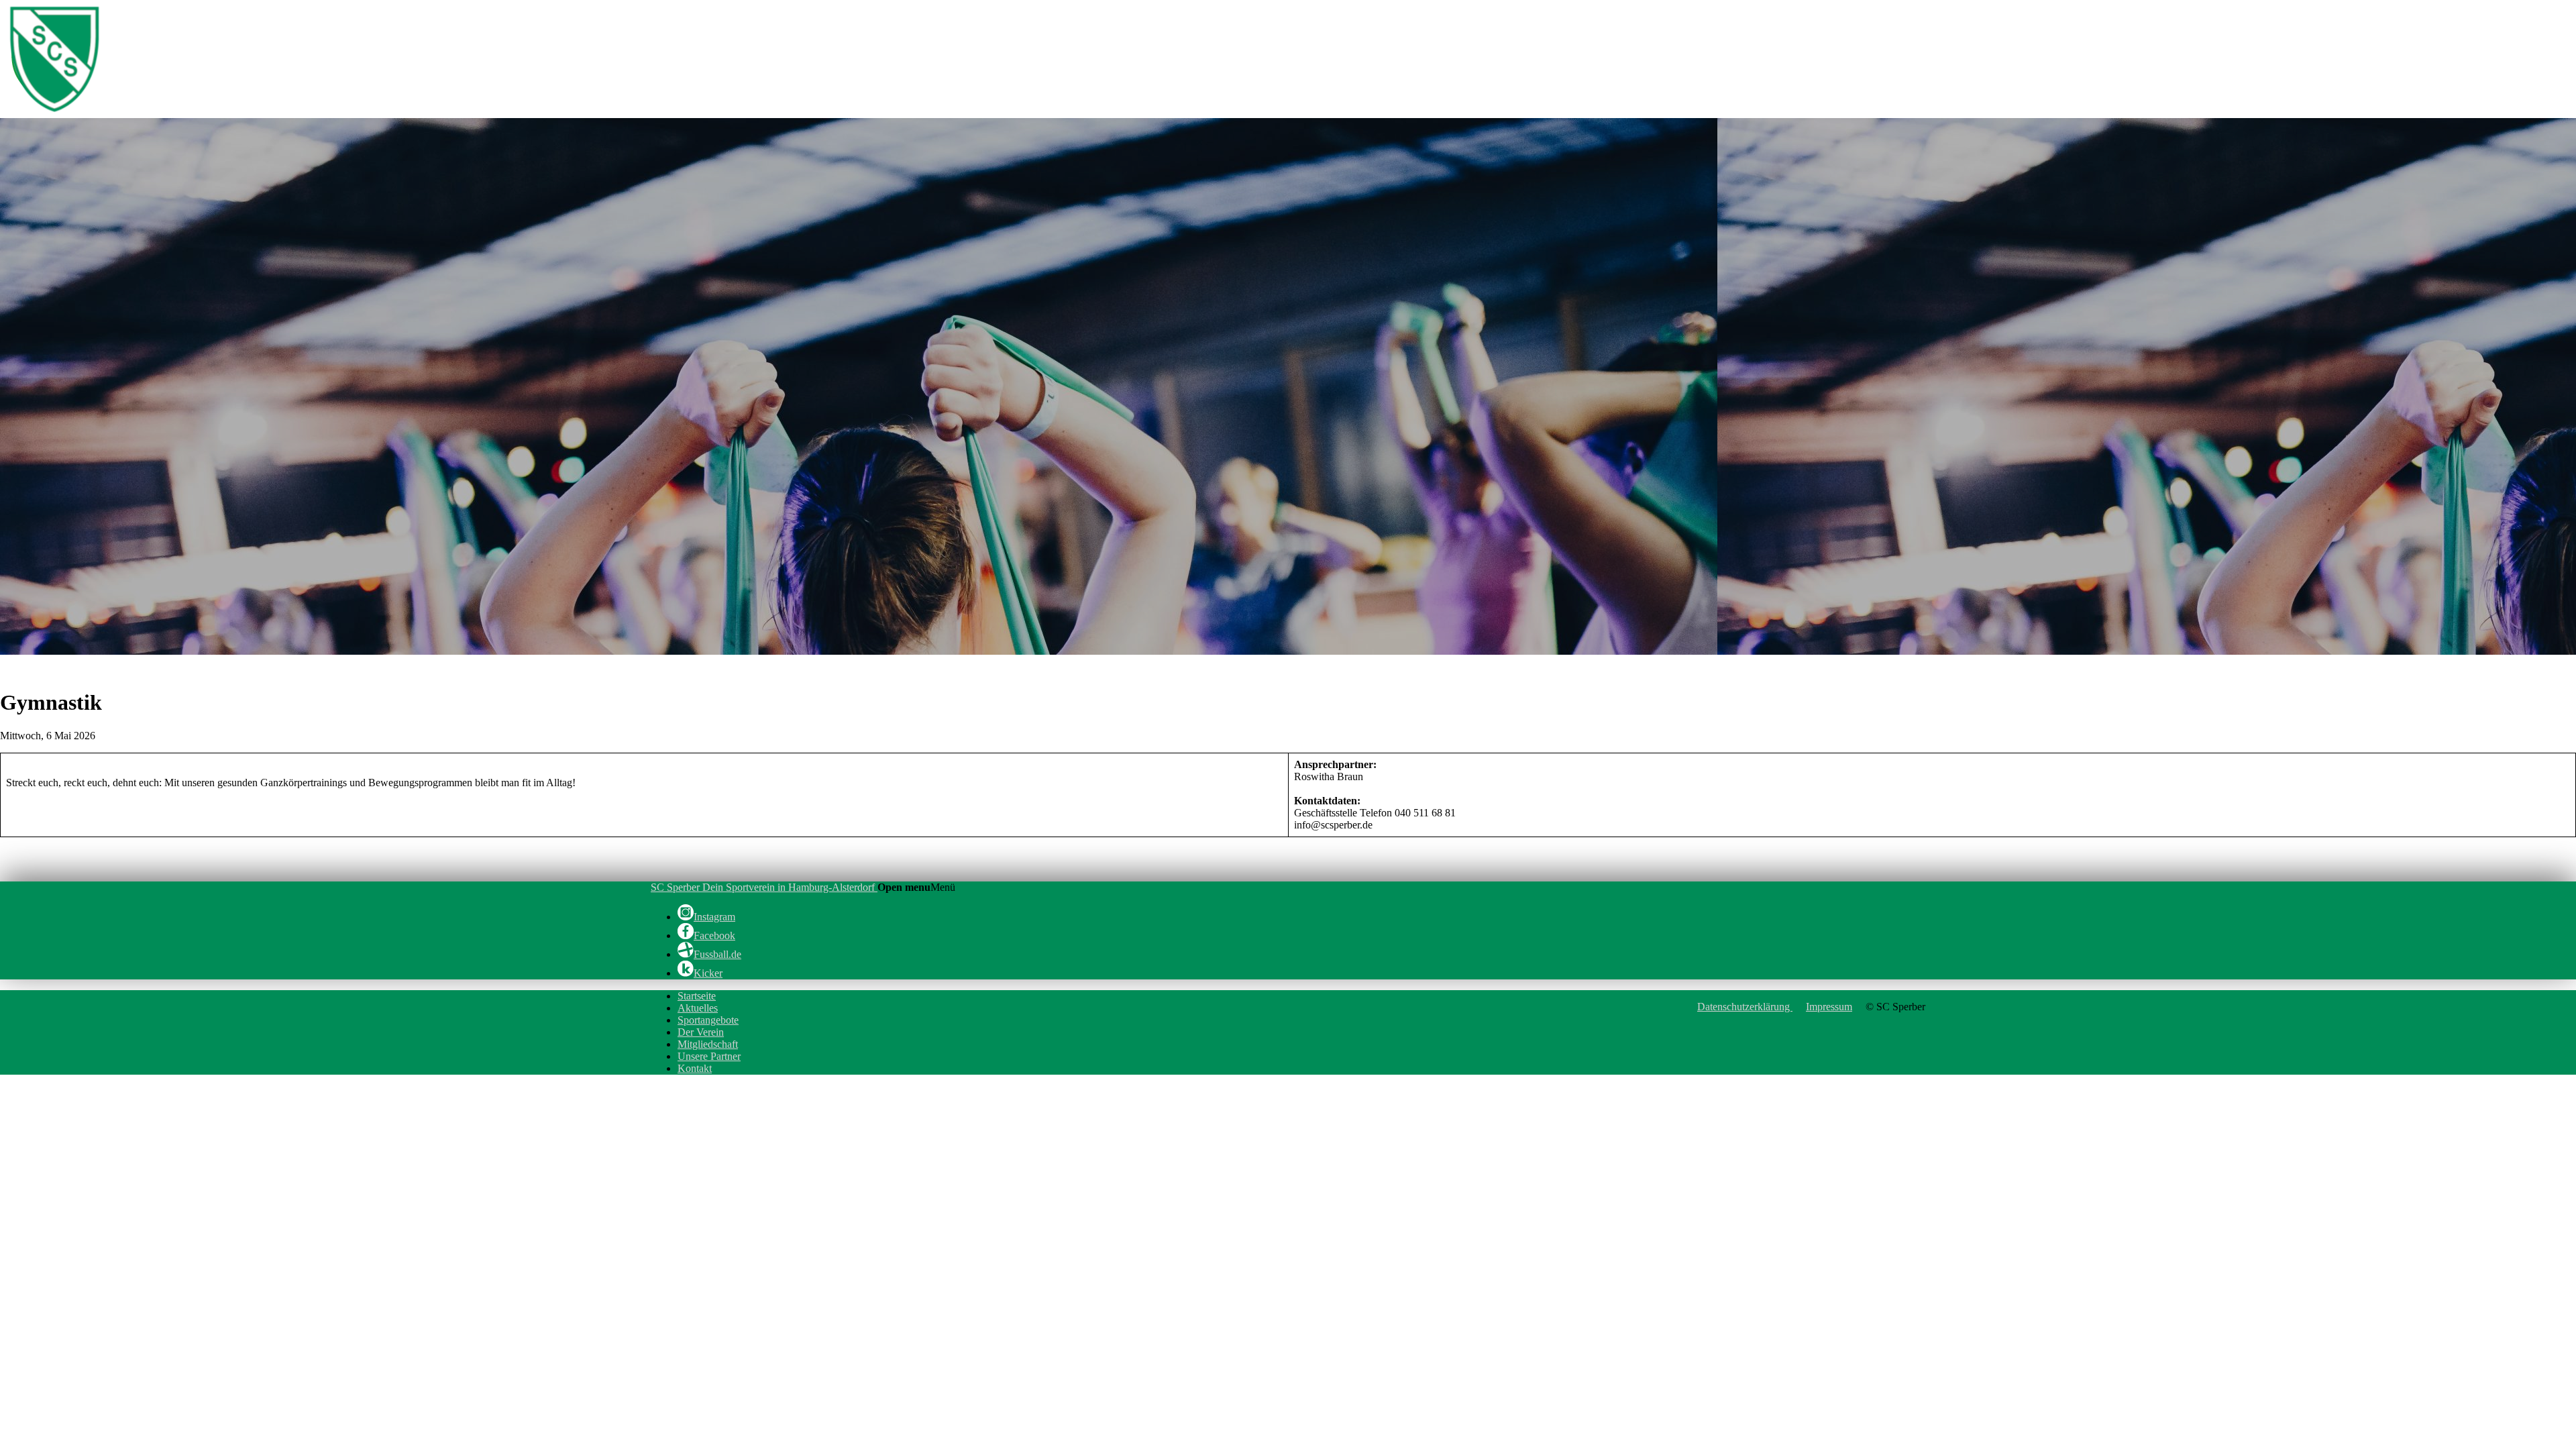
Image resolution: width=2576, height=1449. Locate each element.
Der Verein (701, 1032)
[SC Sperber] (186, 112)
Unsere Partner (709, 1056)
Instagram (714, 917)
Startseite (697, 996)
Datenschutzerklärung (1745, 1007)
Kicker (708, 973)
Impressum (1829, 1007)
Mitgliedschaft (708, 1044)
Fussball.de (717, 954)
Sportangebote (708, 1020)
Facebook (714, 935)
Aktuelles (698, 1008)
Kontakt (695, 1068)
